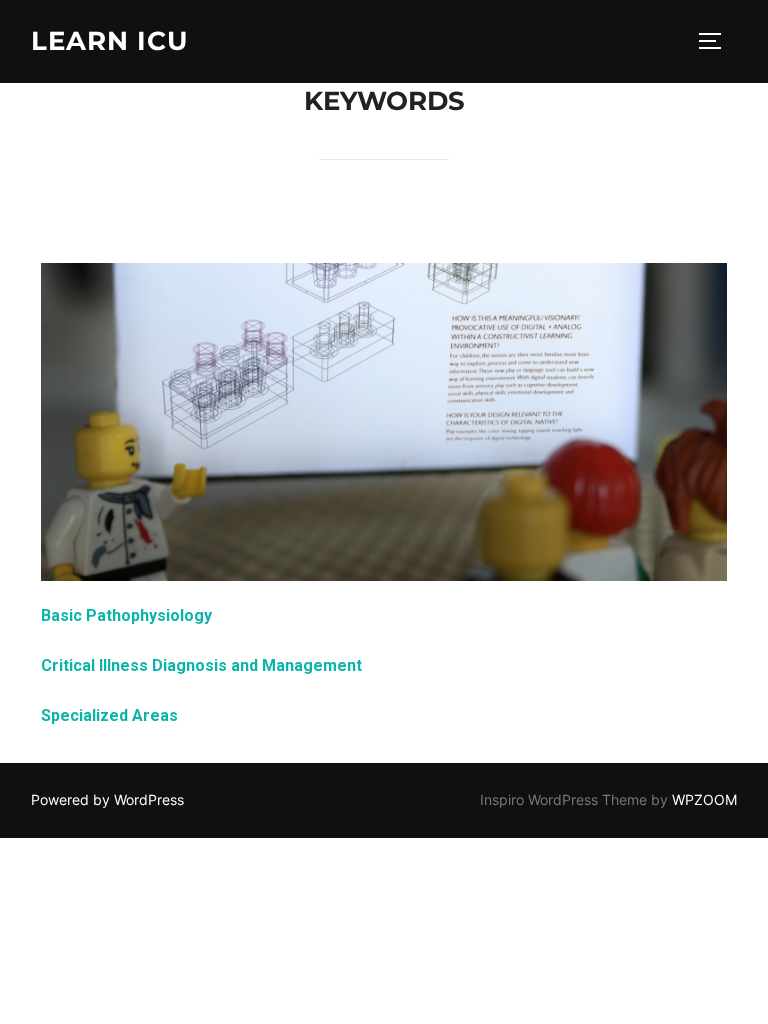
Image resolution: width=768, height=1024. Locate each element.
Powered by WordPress (107, 799)
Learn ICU (109, 41)
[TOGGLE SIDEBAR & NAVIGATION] (717, 41)
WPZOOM (704, 799)
